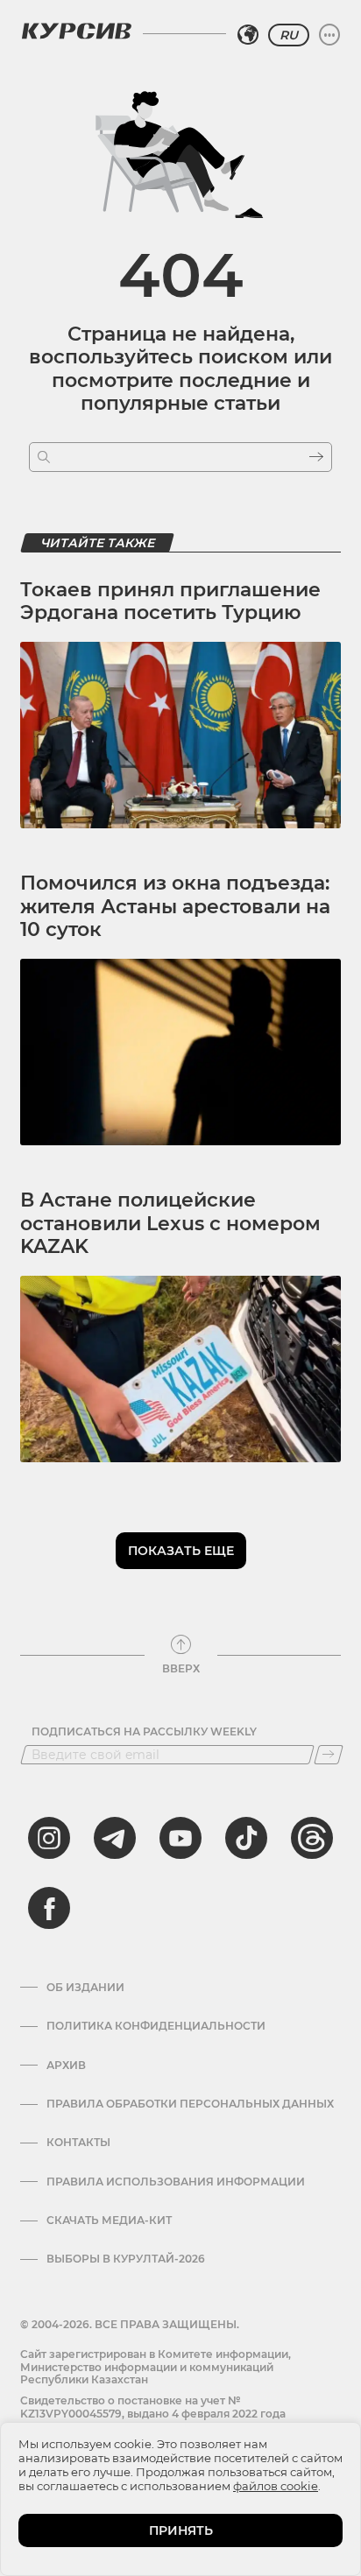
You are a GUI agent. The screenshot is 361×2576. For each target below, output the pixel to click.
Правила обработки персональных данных (190, 2104)
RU (289, 35)
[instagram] (49, 1838)
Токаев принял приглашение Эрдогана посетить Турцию (170, 601)
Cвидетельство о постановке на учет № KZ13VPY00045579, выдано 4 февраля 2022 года (153, 2407)
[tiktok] (246, 1838)
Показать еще (181, 1551)
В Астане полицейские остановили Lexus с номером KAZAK (170, 1223)
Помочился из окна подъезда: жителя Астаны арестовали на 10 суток (175, 906)
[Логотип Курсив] (76, 31)
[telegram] (115, 1838)
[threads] (312, 1838)
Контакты (78, 2143)
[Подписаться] (329, 1755)
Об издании (85, 1988)
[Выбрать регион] (248, 35)
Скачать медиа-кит (109, 2221)
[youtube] (180, 1838)
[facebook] (49, 1908)
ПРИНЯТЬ (181, 2530)
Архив (66, 2066)
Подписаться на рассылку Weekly (144, 1732)
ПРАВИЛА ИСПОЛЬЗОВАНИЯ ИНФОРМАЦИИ (176, 2182)
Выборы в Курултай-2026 (126, 2259)
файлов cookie (276, 2486)
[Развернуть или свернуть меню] (329, 35)
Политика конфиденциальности (156, 2026)
